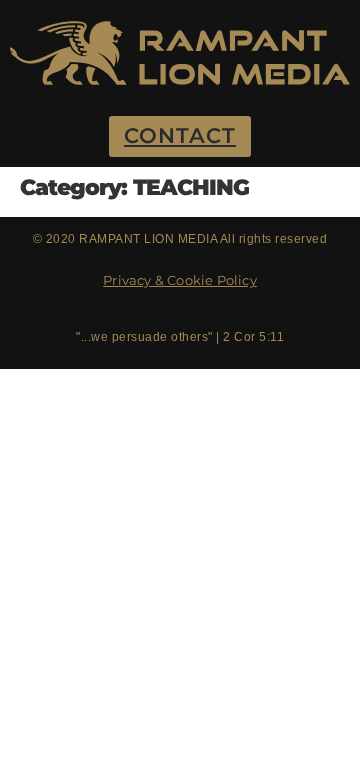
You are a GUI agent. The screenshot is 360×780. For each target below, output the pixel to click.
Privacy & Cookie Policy (180, 280)
